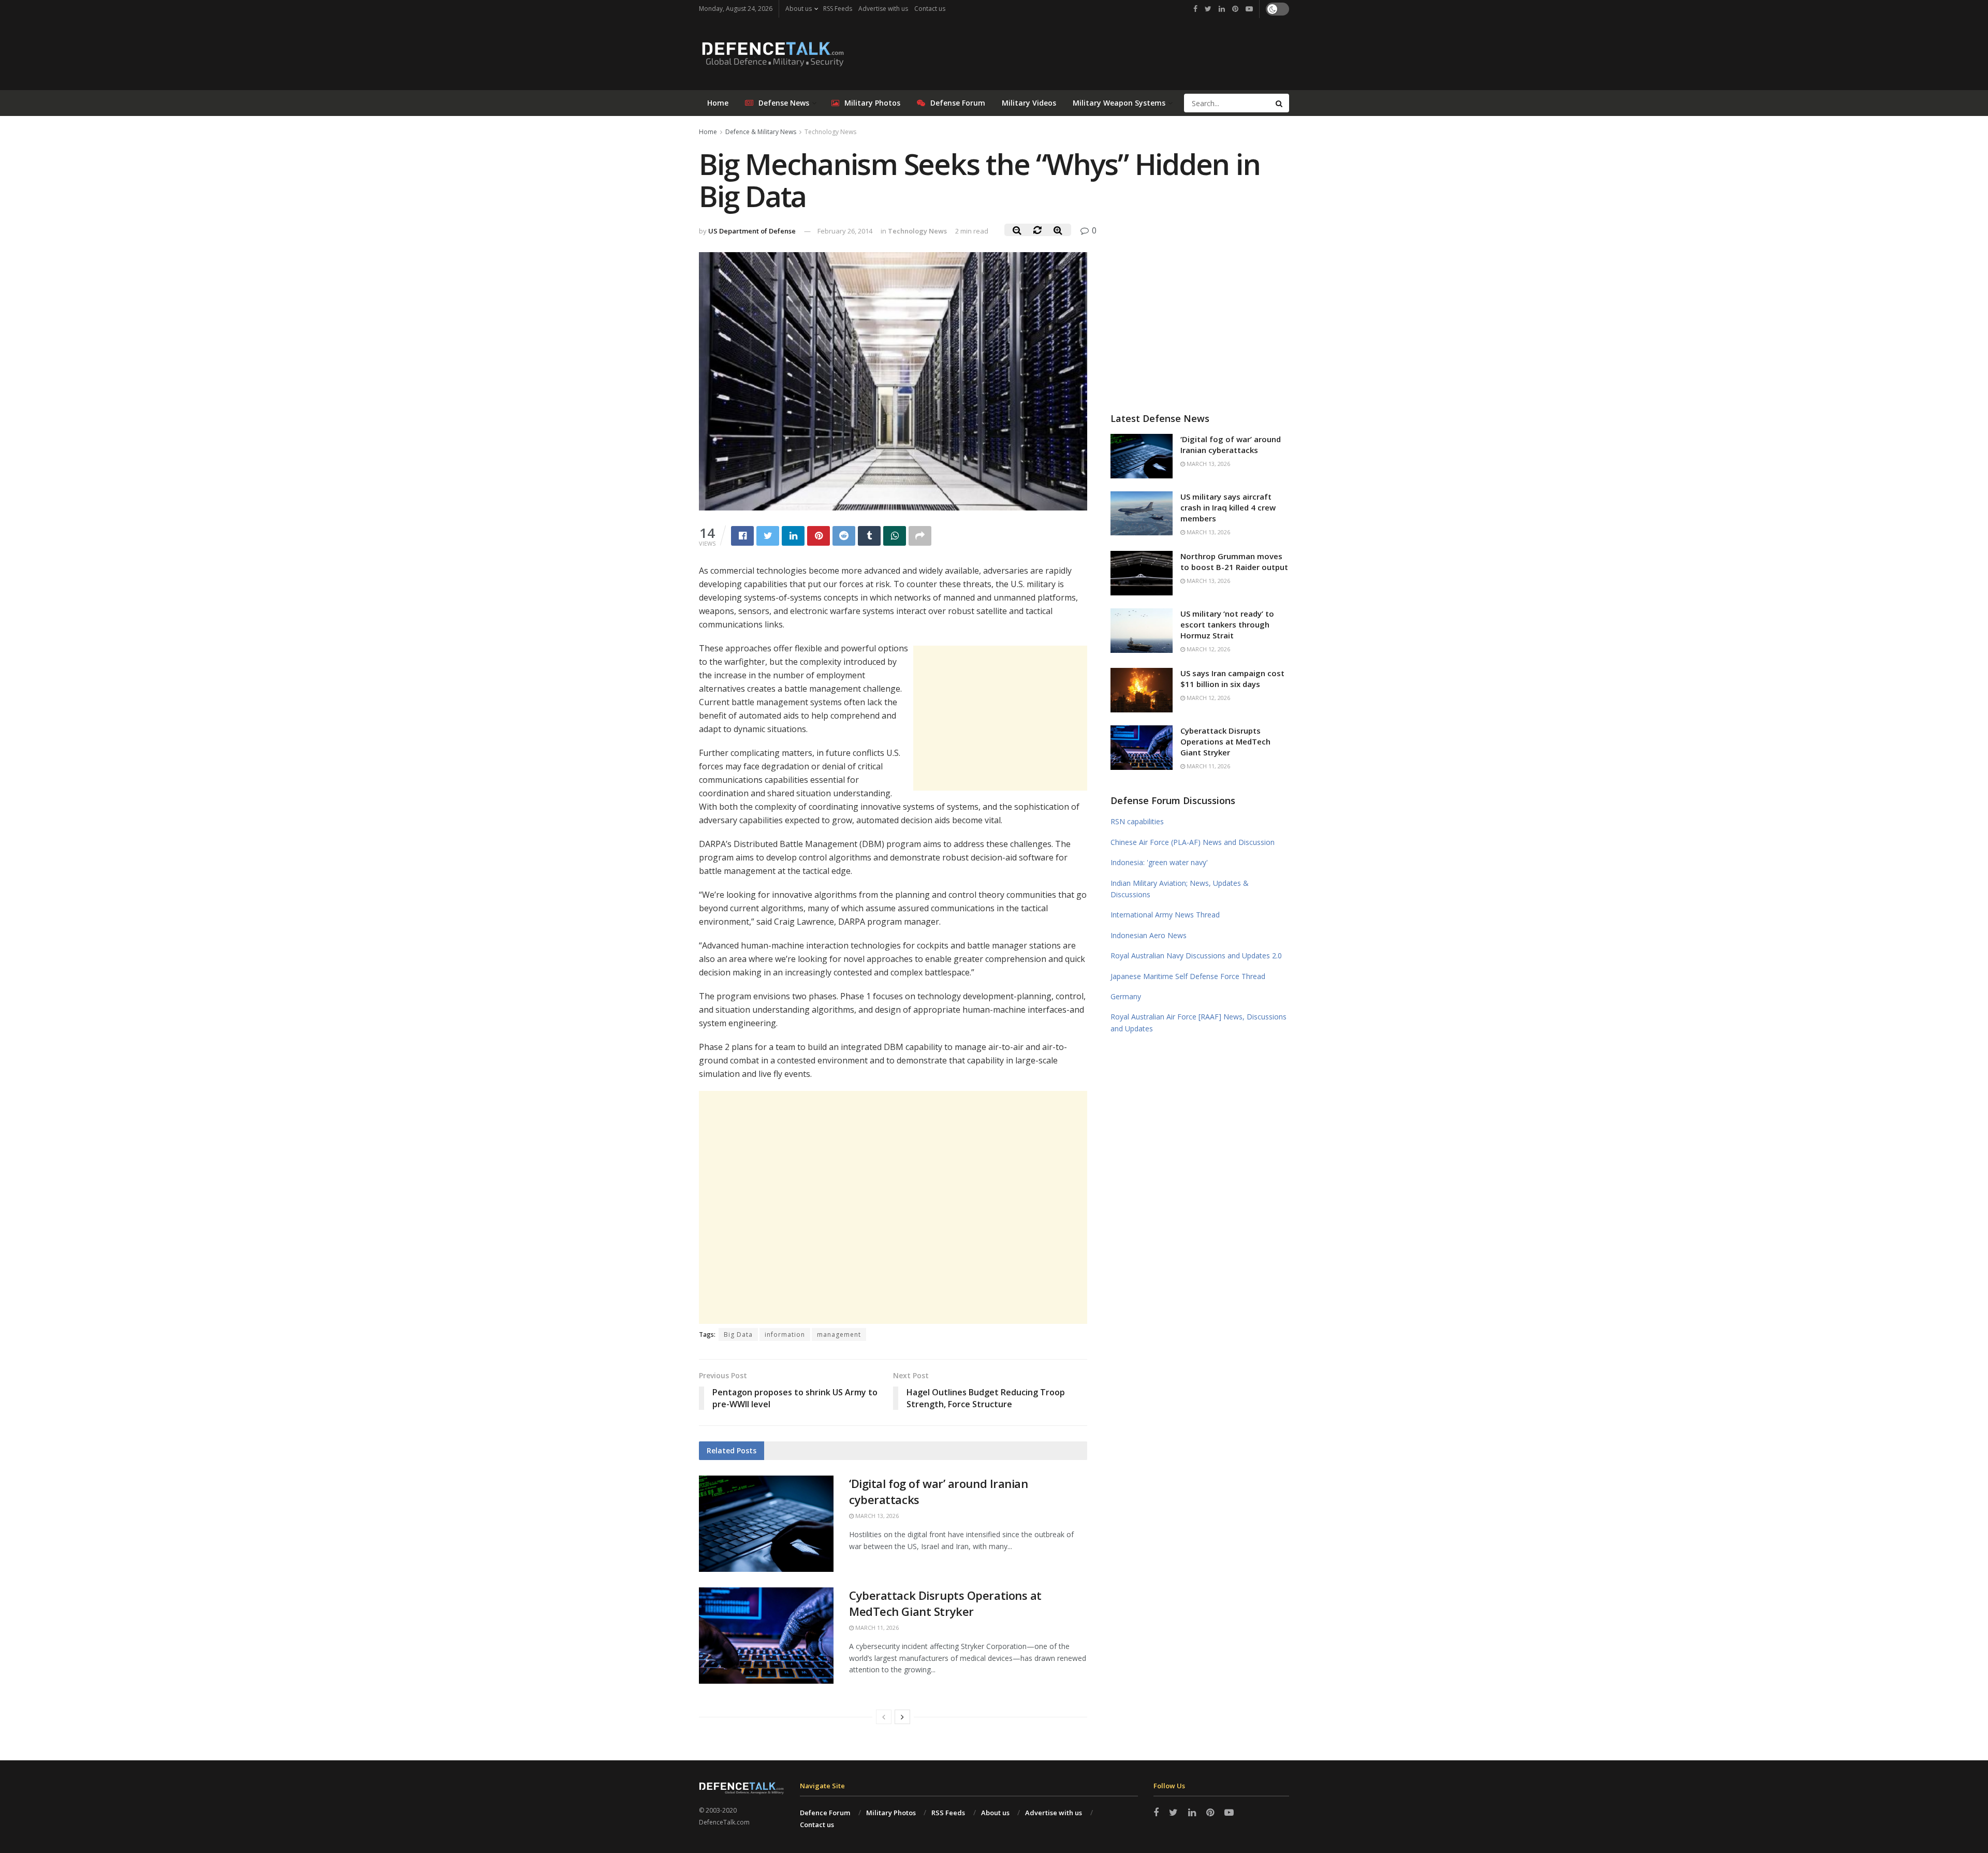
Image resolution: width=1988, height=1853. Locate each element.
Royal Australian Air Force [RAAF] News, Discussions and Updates (1198, 1022)
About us (799, 9)
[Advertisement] (1000, 718)
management (839, 1334)
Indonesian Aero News (1149, 935)
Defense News (784, 103)
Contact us (930, 9)
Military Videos (1029, 103)
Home (718, 103)
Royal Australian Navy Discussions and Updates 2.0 (1196, 955)
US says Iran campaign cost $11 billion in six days (1232, 679)
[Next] (902, 1717)
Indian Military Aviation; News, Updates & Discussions (1180, 889)
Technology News (830, 132)
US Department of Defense (752, 231)
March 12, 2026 (1208, 649)
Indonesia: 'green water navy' (1159, 862)
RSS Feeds (838, 9)
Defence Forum (825, 1813)
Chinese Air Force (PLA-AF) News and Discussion (1193, 842)
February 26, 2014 (845, 231)
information (785, 1334)
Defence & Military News (761, 132)
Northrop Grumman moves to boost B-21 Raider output (1234, 561)
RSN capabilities (1137, 821)
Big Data (738, 1334)
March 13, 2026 (876, 1516)
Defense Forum (958, 103)
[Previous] (884, 1717)
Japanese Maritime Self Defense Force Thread (1188, 976)
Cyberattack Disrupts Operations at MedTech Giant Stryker (945, 1603)
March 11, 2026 (876, 1628)
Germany (1126, 996)
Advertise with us (883, 9)
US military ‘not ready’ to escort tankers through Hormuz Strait (1227, 624)
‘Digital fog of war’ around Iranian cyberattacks (1231, 444)
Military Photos (872, 103)
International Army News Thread (1165, 915)
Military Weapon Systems (1119, 103)
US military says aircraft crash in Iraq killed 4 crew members (1228, 507)
